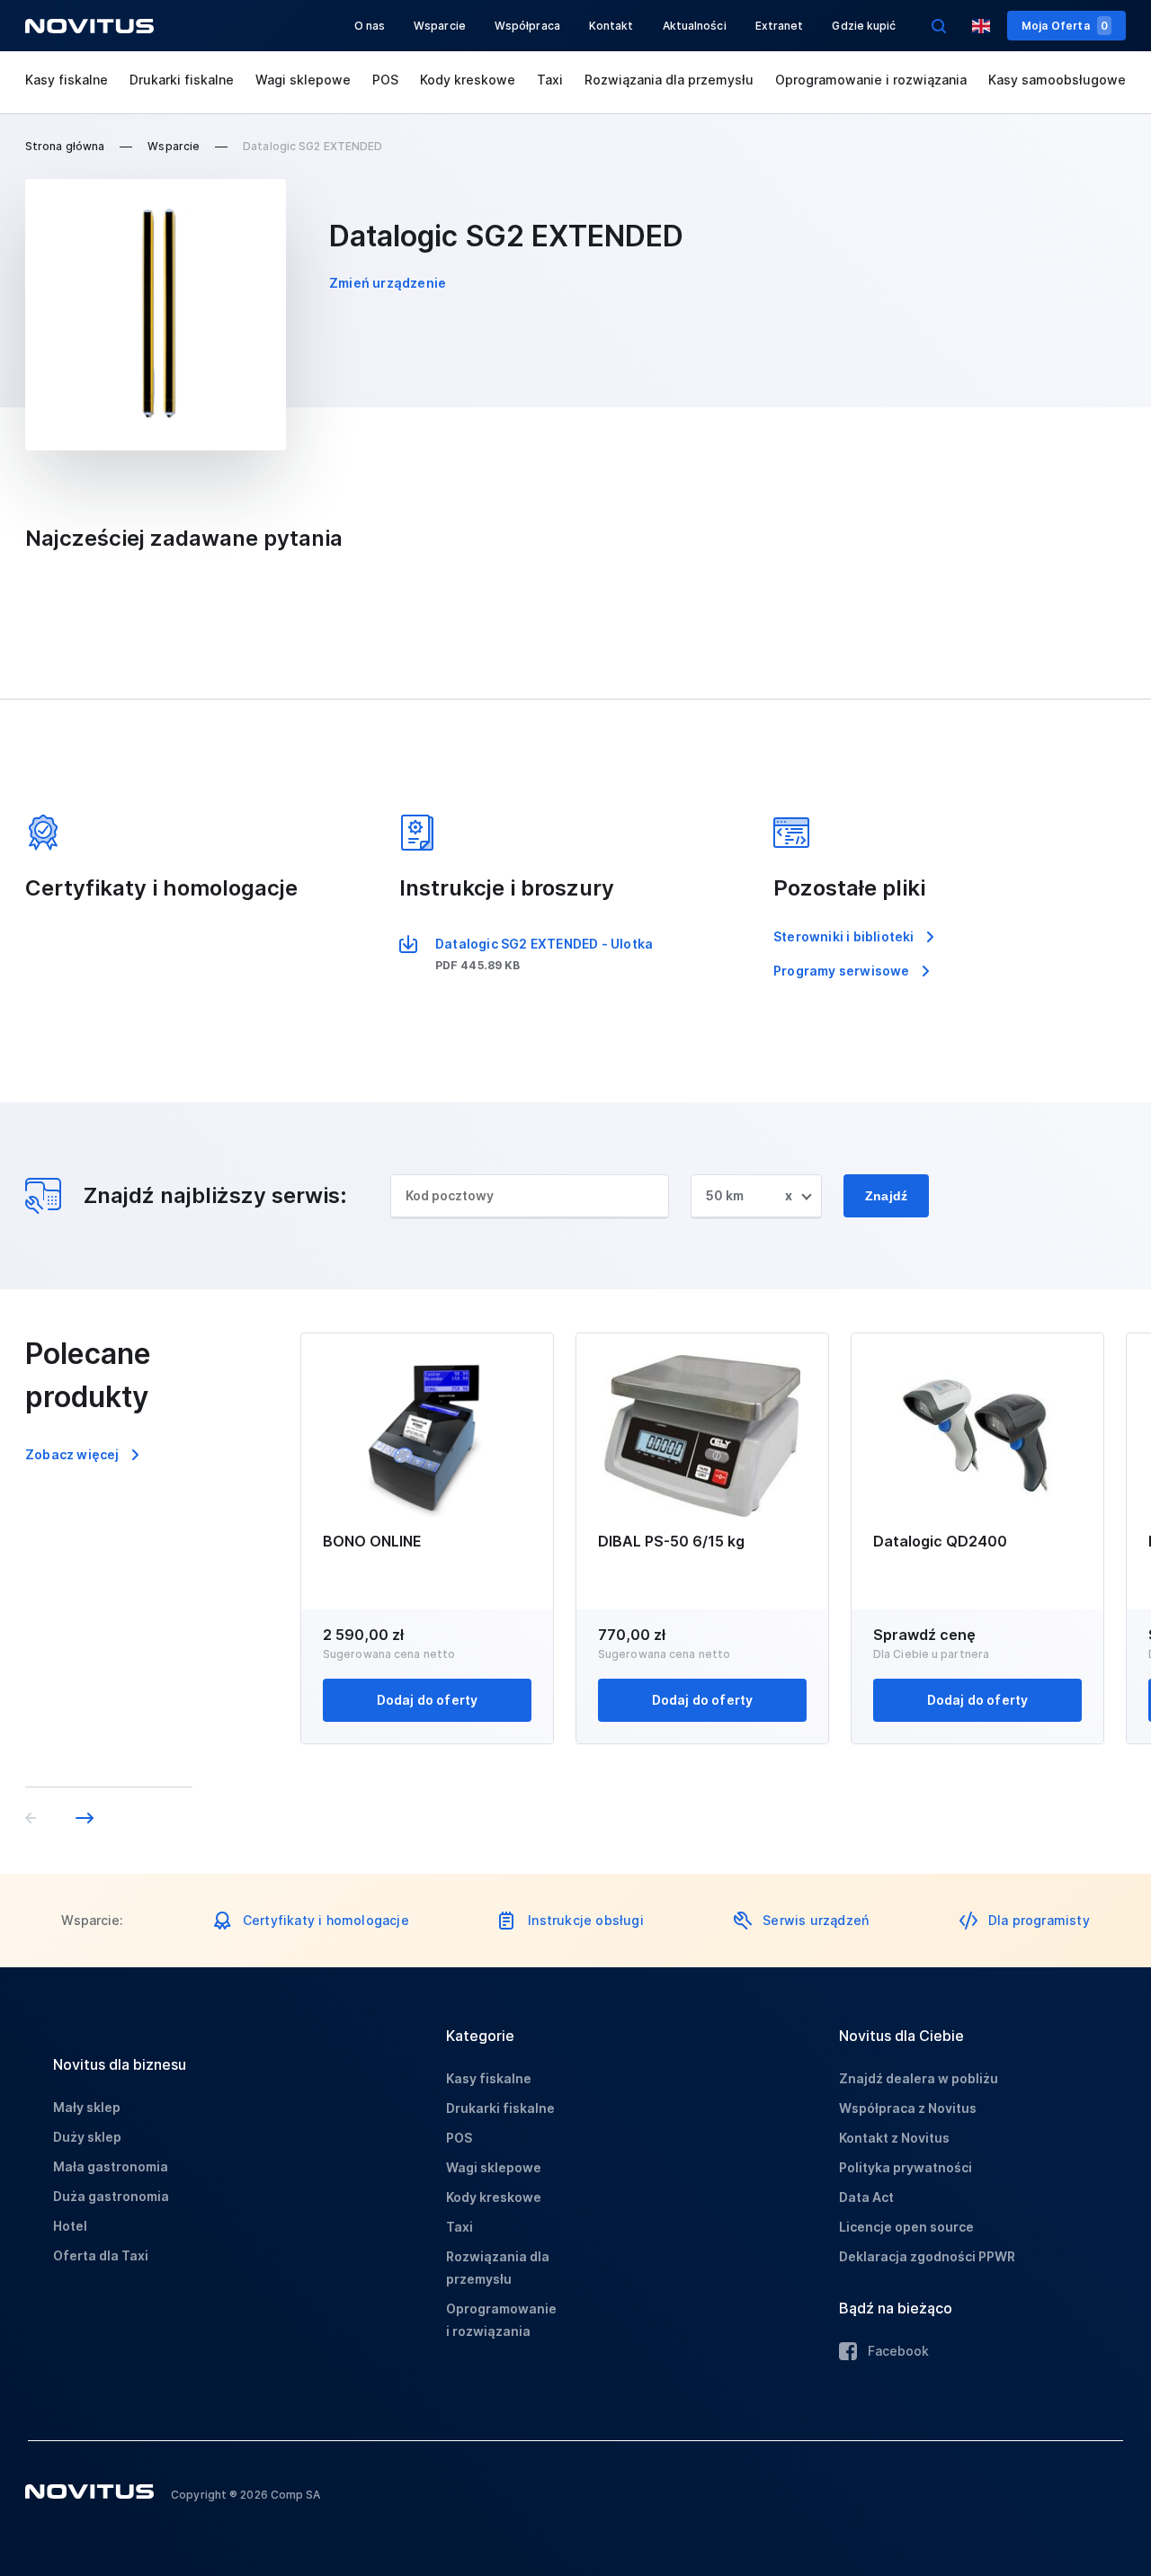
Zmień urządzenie (388, 283)
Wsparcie (440, 26)
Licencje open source (906, 2227)
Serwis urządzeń (816, 1920)
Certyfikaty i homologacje (326, 1920)
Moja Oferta (1065, 26)
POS (385, 80)
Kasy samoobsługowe (1057, 80)
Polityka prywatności (906, 2167)
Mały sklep (87, 2107)
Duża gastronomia (111, 2196)
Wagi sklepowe (303, 80)
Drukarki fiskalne (182, 80)
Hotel (70, 2226)
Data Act (866, 2197)
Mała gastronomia (111, 2166)
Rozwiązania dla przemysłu (669, 80)
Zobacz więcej (72, 1454)
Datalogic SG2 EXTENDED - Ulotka (544, 944)
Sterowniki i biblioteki (844, 936)
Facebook (898, 2351)
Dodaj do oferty (428, 1700)
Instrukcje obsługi (586, 1920)
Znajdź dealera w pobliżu (919, 2078)
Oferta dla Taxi (101, 2255)
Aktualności (695, 26)
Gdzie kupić (864, 26)
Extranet (780, 26)
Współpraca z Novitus (908, 2108)
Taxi (550, 80)
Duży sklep (87, 2137)
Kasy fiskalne (67, 80)
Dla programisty (1039, 1920)
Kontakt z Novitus (894, 2138)
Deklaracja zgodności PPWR (927, 2256)
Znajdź (886, 1196)
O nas (370, 26)
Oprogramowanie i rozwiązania (871, 80)
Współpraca (527, 26)
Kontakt (611, 26)
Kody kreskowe (468, 80)
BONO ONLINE (372, 1541)
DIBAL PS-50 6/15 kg (671, 1541)
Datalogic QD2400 (940, 1541)
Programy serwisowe (842, 971)
